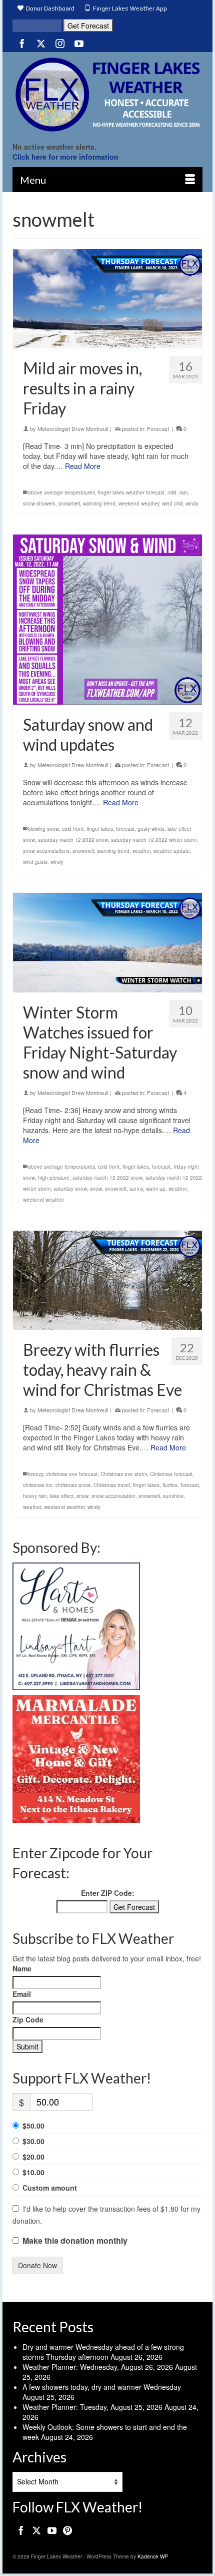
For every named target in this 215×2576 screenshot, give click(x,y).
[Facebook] (22, 43)
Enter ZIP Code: (108, 1893)
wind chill (172, 503)
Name (22, 1968)
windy (192, 503)
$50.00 (33, 2126)
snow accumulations (46, 851)
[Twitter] (41, 43)
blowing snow (43, 829)
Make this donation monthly (75, 2241)
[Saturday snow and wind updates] (107, 620)
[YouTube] (79, 43)
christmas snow (73, 1485)
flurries (170, 1485)
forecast (125, 829)
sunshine (173, 1496)
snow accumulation (113, 1496)
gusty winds (151, 829)
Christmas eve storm (124, 1474)
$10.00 (33, 2172)
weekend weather (139, 503)
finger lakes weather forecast (131, 492)
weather (141, 851)
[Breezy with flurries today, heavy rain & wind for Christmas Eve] (107, 1280)
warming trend (99, 503)
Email (22, 1994)
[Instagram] (60, 43)
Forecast (158, 428)
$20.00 (33, 2157)
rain (184, 492)
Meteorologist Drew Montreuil (73, 428)
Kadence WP (153, 2556)
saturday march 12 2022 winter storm (154, 840)
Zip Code (28, 2019)
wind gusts (35, 862)
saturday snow (70, 1189)
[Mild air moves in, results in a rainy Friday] (107, 299)
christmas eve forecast (72, 1474)
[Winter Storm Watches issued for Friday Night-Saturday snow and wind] (107, 942)
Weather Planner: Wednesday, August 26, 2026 (98, 2367)
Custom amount (50, 2188)
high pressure (54, 1178)
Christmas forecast (171, 1474)
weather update (172, 851)
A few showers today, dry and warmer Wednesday (102, 2387)
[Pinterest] (67, 2530)
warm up (156, 1189)
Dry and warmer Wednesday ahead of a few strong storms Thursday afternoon (103, 2352)
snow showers (39, 503)
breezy (35, 1474)
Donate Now (37, 2265)
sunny (136, 1189)
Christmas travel (112, 1485)
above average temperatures (61, 492)
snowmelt (69, 503)
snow (96, 1189)
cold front (73, 829)
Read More (83, 466)
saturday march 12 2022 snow (73, 840)
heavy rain (35, 1496)
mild (172, 492)
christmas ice (38, 1485)
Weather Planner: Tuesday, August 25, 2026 (92, 2407)
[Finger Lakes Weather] (107, 94)
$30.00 (33, 2141)
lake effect (62, 1496)
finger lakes (100, 829)
